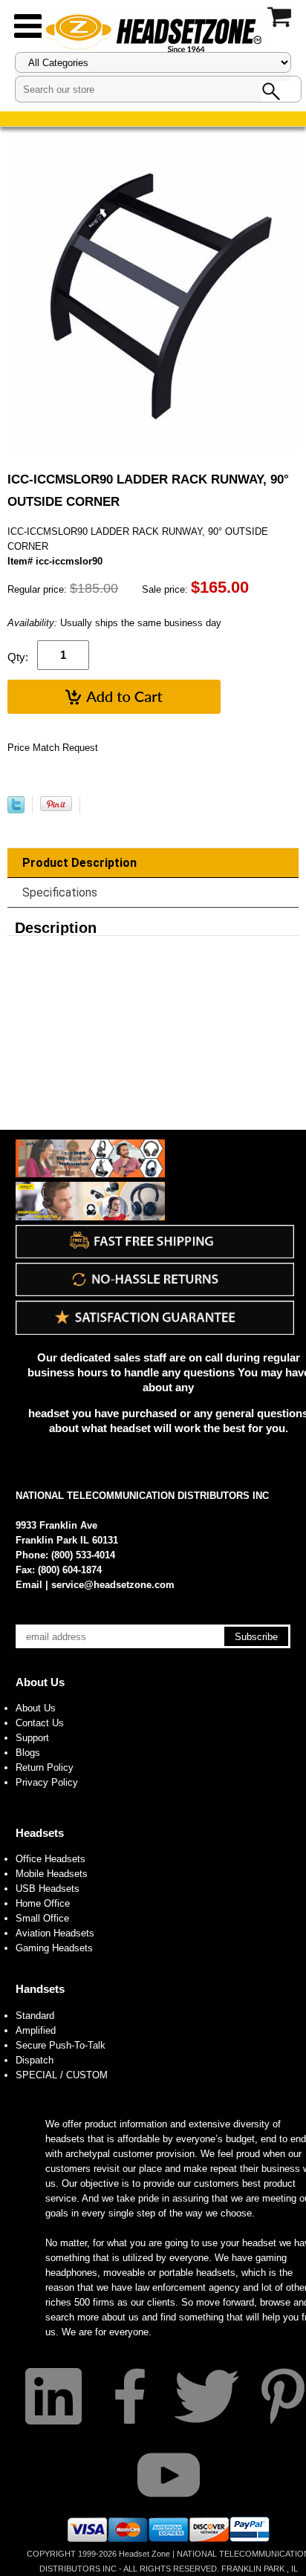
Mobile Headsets (52, 1874)
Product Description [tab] (79, 863)
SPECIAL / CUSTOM (62, 2075)
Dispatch (35, 2060)
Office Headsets (51, 1859)
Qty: (18, 657)
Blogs (28, 1753)
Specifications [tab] (60, 892)
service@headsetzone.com (113, 1585)
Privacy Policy (47, 1782)
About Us (40, 1682)
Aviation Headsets (55, 1933)
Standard (35, 2016)
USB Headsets (48, 1889)
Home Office (43, 1903)
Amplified (36, 2030)
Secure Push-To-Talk (61, 2045)
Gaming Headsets (54, 1948)
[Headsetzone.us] (153, 32)
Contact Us (40, 1723)
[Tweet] (16, 810)
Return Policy (45, 1767)
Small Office (42, 1918)
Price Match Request (53, 748)
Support (32, 1738)
